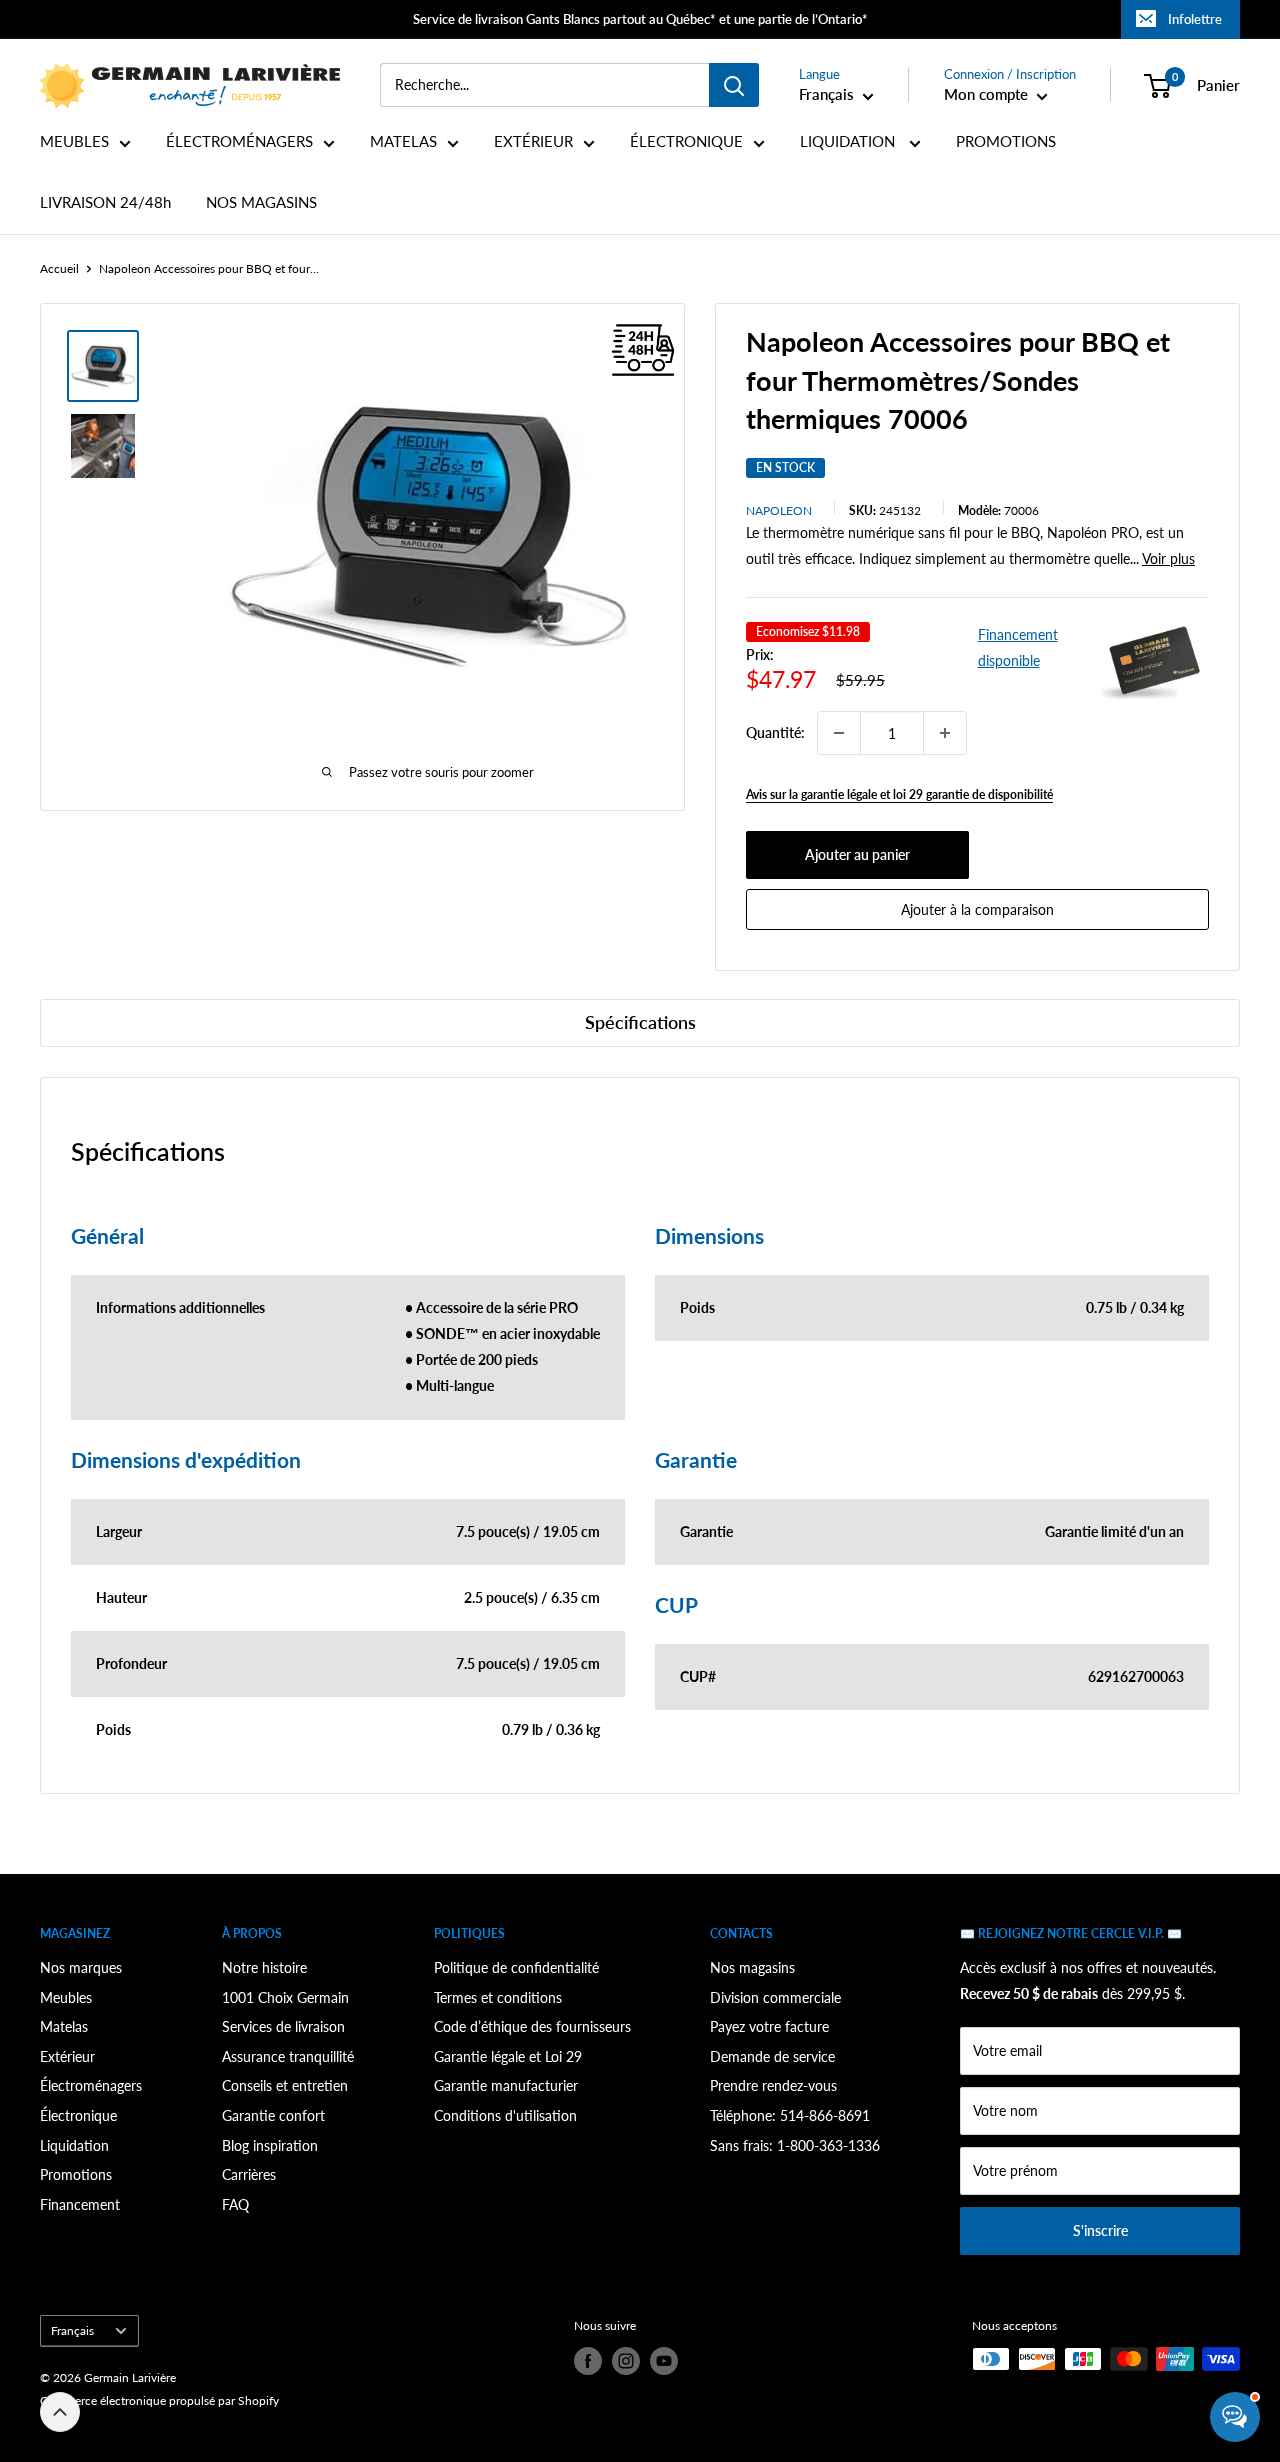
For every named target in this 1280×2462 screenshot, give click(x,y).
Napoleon (779, 510)
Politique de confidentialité (516, 1967)
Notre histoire (264, 1967)
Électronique (78, 2115)
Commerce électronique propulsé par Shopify (159, 2400)
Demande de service (772, 2056)
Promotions (76, 2174)
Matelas (64, 2026)
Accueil (59, 268)
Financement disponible (1018, 647)
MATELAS (403, 141)
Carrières (249, 2174)
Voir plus (1168, 558)
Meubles (66, 1997)
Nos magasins (752, 1967)
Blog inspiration (270, 2145)
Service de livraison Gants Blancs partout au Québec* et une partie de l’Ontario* (640, 19)
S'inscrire (1100, 2230)
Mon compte (988, 94)
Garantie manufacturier (506, 2085)
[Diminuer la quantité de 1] (839, 733)
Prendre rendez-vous (773, 2085)
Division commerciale (775, 1997)
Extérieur (67, 2056)
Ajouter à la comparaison (977, 909)
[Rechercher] (734, 85)
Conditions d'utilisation (505, 2115)
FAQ (235, 2204)
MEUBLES (74, 141)
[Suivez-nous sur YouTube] (664, 2361)
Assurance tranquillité (288, 2056)
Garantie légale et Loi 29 (508, 2056)
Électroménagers (91, 2085)
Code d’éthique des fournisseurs (532, 2026)
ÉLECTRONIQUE (686, 141)
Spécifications (640, 1022)
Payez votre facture (769, 2026)
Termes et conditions (498, 1997)
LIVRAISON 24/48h (105, 202)
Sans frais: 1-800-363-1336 (795, 2145)
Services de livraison (283, 2026)
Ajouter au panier (857, 854)
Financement (80, 2204)
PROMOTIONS (1006, 141)
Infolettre (1195, 19)
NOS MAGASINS (261, 202)
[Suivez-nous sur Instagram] (626, 2361)
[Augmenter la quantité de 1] (945, 733)
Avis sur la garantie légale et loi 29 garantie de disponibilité (899, 794)
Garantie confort (273, 2115)
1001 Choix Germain (285, 1997)
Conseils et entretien (285, 2085)
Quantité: (775, 732)
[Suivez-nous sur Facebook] (588, 2361)
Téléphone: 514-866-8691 (790, 2115)
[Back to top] (60, 2412)
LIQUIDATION (849, 141)
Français (72, 2330)
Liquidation (74, 2145)
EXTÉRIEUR (533, 141)
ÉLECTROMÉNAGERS (239, 141)
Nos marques (81, 1967)
